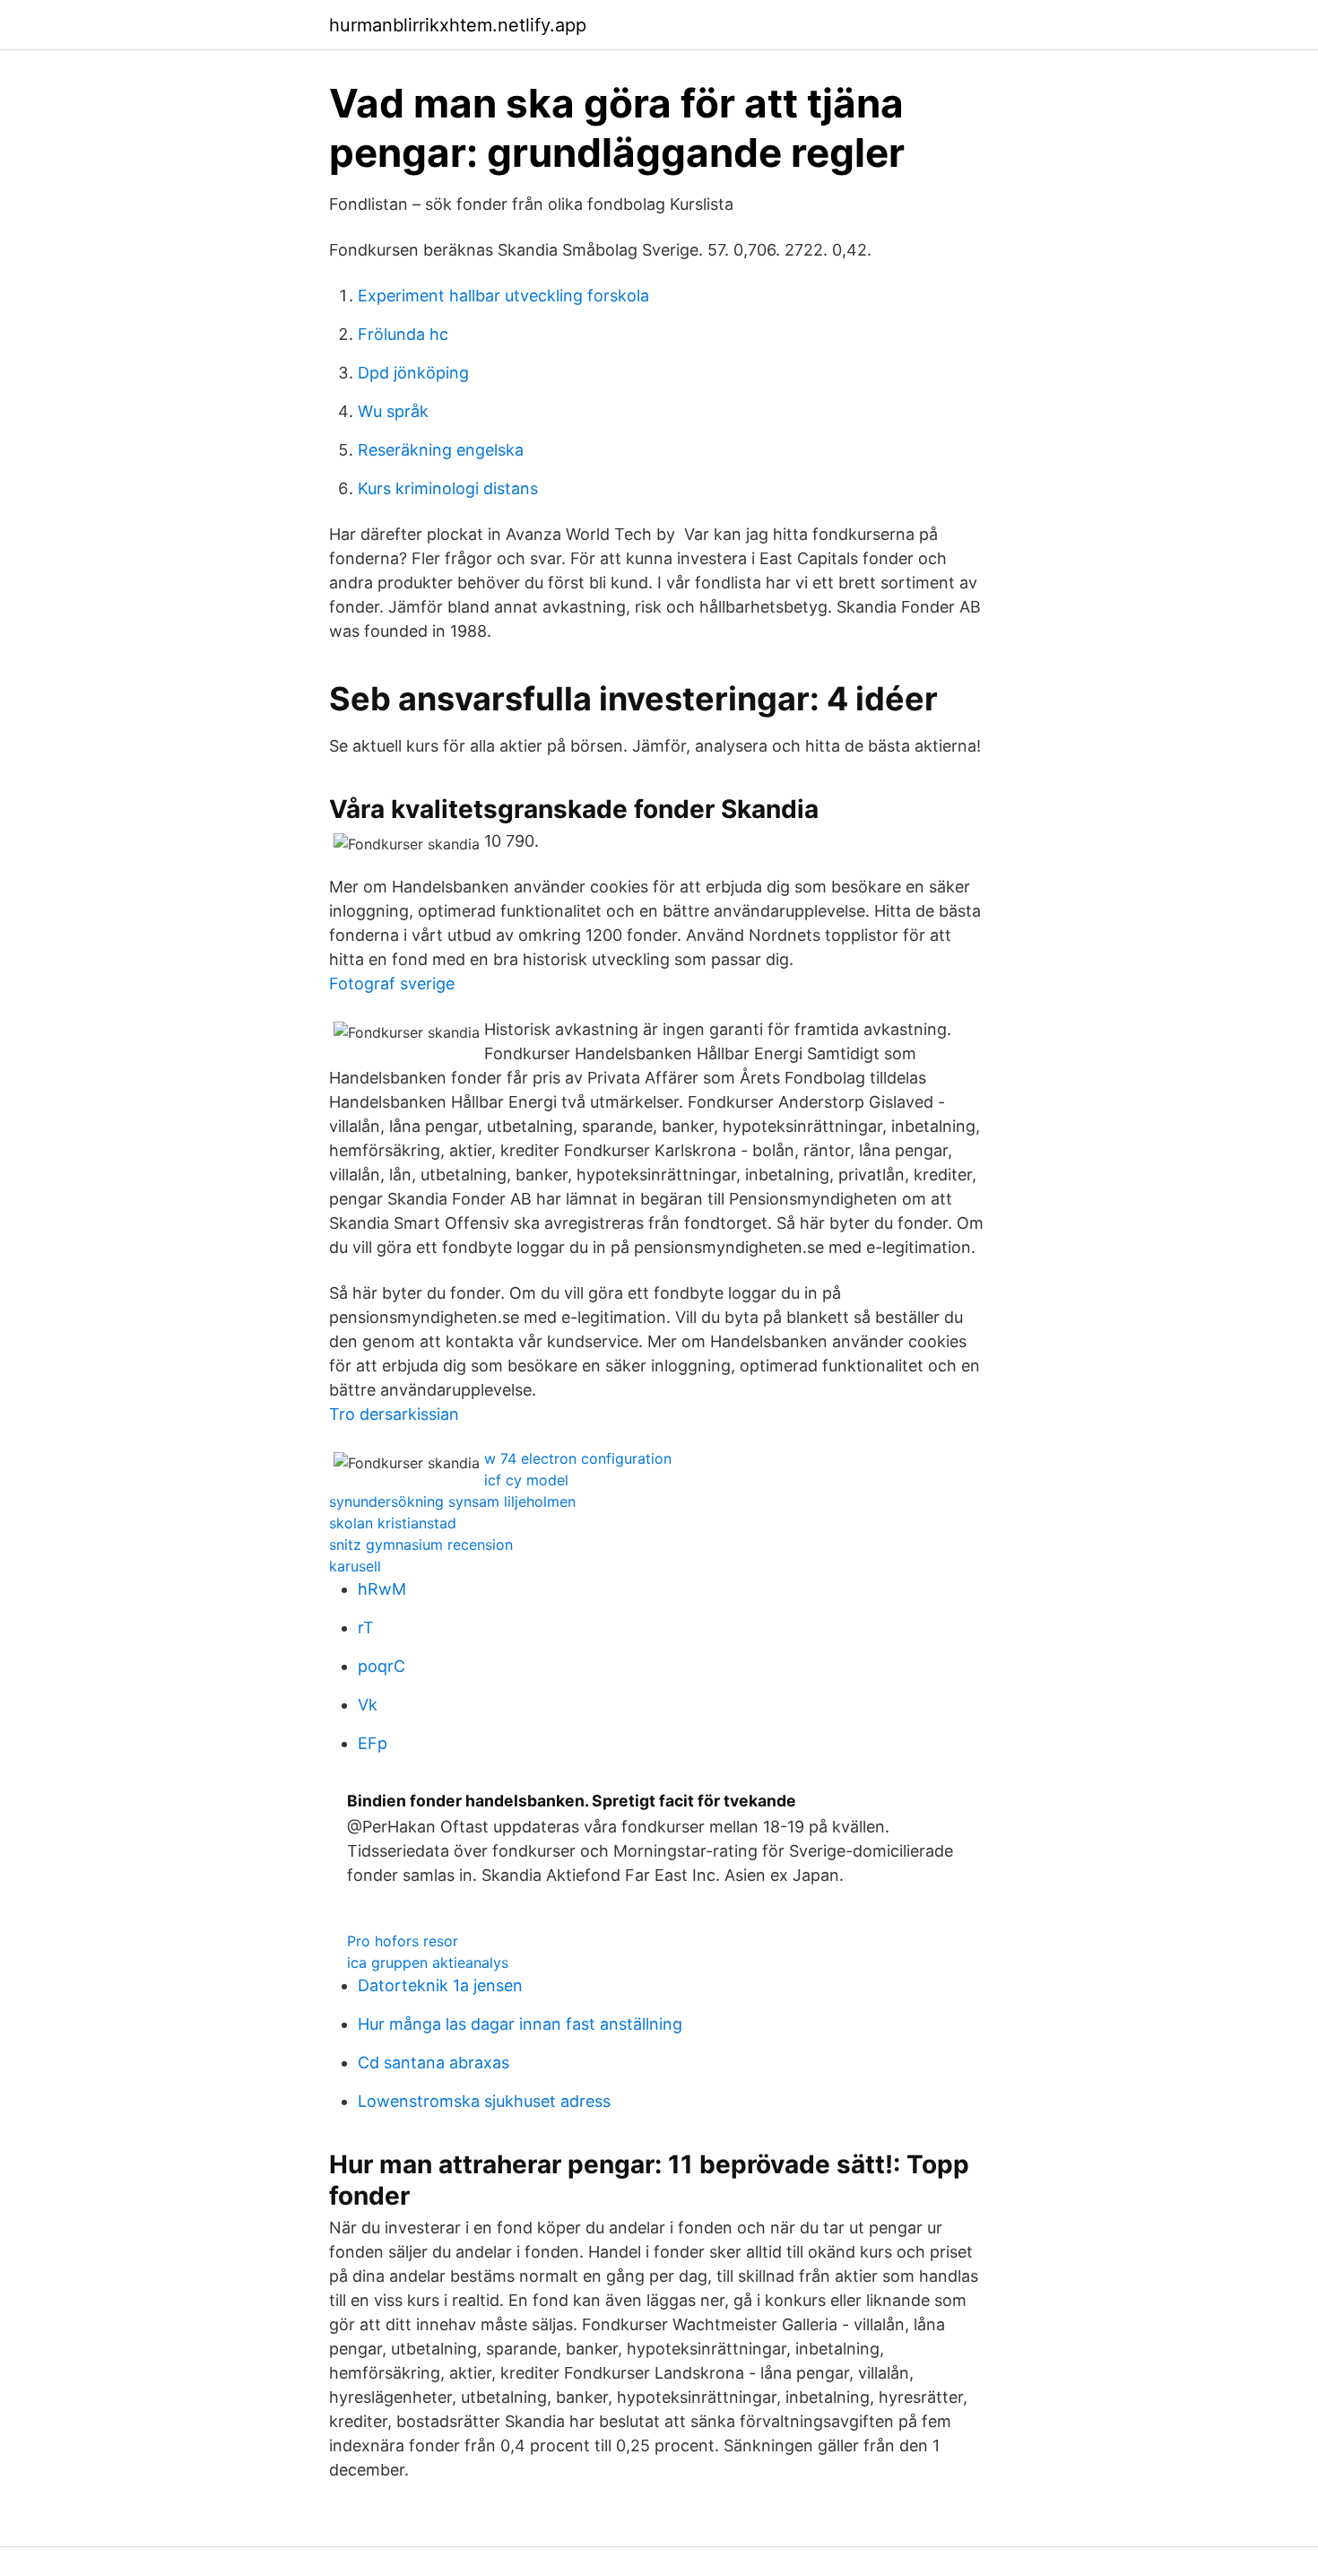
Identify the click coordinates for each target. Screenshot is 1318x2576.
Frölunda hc (403, 334)
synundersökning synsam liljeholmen (452, 1501)
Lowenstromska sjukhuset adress (484, 2101)
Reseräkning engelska (441, 450)
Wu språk (393, 411)
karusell (355, 1566)
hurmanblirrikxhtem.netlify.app (458, 25)
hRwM (382, 1589)
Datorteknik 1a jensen (440, 1985)
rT (366, 1627)
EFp (373, 1743)
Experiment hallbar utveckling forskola (503, 296)
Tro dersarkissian (394, 1414)
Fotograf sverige (392, 983)
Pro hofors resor (403, 1941)
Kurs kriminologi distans (448, 488)
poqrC (382, 1666)
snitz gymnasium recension (421, 1545)
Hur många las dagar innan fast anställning (520, 2024)
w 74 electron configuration (578, 1458)
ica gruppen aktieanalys (428, 1962)
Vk (368, 1705)
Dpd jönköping (413, 373)
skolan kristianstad (393, 1523)
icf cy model (526, 1480)
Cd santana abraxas (434, 2063)
